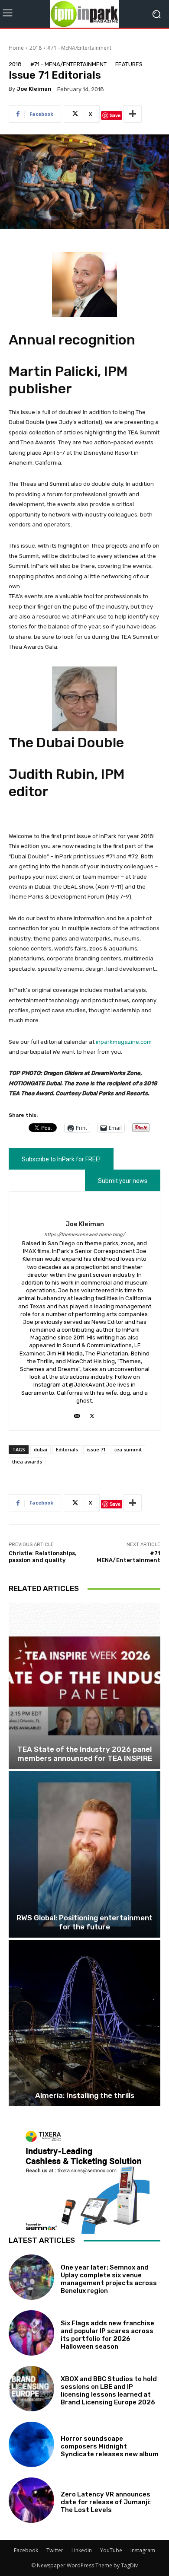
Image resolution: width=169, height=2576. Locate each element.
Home (16, 48)
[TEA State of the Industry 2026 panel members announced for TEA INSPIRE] (84, 1686)
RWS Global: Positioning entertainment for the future (84, 1922)
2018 (36, 48)
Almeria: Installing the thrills (85, 2095)
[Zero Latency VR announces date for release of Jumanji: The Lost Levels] (31, 2500)
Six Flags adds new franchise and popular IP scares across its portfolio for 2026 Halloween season (107, 2335)
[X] (92, 1414)
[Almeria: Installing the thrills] (84, 2023)
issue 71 (96, 1449)
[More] (133, 114)
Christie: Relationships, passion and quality (42, 1557)
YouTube (111, 2550)
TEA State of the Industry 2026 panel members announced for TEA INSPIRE (85, 1753)
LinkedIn (82, 2550)
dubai (41, 1449)
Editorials (67, 1449)
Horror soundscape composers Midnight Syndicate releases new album (110, 2446)
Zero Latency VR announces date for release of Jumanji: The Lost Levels (106, 2502)
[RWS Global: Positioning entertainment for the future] (84, 1854)
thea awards (27, 1462)
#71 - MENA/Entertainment (79, 48)
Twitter (55, 2550)
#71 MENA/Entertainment (128, 1557)
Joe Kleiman (34, 89)
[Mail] (77, 1414)
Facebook (26, 2550)
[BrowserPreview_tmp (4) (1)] (84, 2180)
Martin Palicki (53, 371)
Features (129, 64)
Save (115, 115)
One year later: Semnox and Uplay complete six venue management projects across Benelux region (109, 2279)
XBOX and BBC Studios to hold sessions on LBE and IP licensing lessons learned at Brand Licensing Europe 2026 (109, 2391)
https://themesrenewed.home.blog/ (84, 1235)
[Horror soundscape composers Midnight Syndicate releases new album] (31, 2444)
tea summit (128, 1449)
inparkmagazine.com (124, 1042)
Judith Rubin (52, 774)
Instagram (143, 2550)
